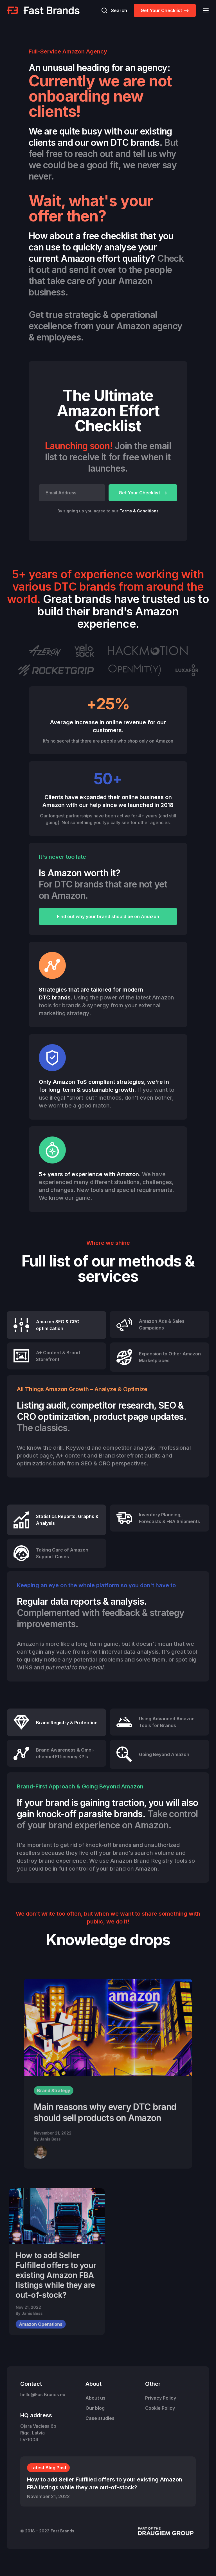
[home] (43, 10)
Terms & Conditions (139, 511)
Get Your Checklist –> (165, 10)
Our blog (95, 2408)
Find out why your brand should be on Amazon (108, 916)
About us (95, 2398)
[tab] (57, 1325)
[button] (204, 10)
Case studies (100, 2418)
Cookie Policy (160, 2408)
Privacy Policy (161, 2398)
